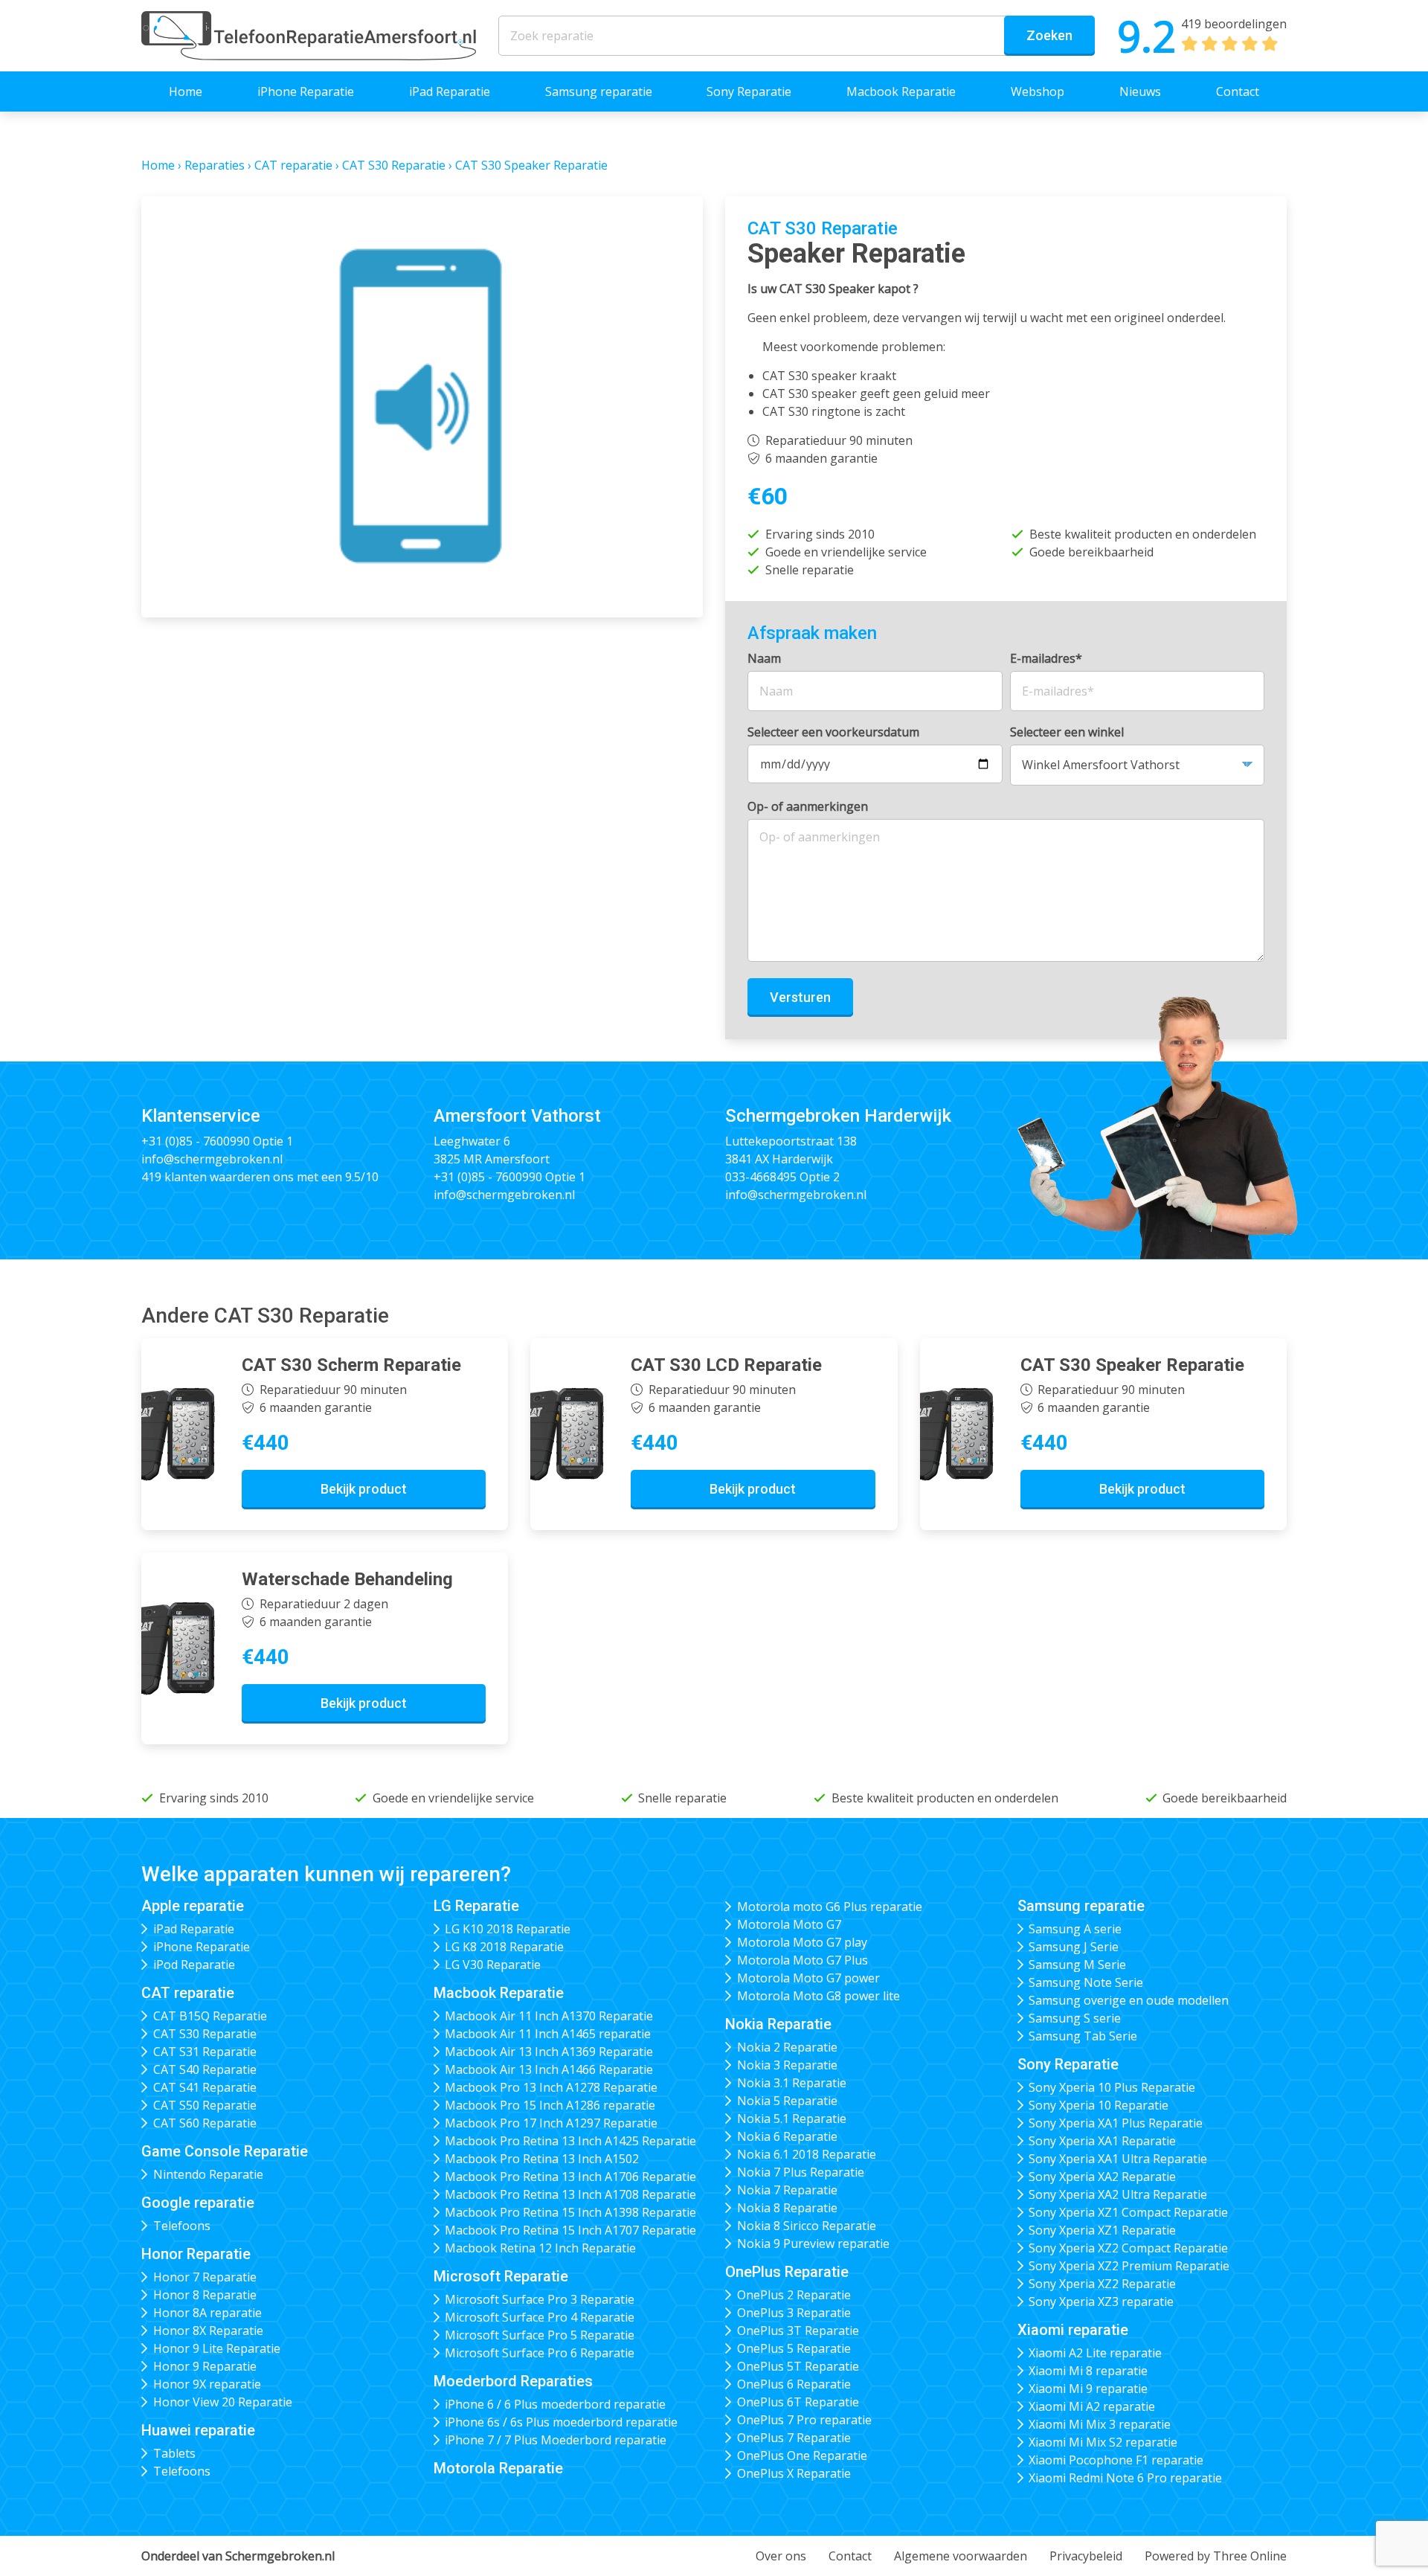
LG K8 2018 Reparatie (504, 1947)
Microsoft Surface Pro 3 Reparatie (540, 2299)
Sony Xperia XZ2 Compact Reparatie (1128, 2248)
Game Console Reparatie (225, 2151)
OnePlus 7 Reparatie (794, 2438)
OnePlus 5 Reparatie (794, 2348)
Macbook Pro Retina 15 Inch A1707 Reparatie (570, 2230)
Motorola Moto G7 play (802, 1942)
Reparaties (215, 165)
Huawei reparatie (198, 2430)
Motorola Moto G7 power (808, 1978)
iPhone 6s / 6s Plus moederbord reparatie (561, 2422)
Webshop (1038, 91)
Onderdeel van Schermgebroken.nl (238, 2556)
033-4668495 (761, 1177)
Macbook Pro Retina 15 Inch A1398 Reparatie (570, 2212)
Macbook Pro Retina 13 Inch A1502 (542, 2159)
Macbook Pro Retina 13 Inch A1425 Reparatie (570, 2141)
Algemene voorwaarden (961, 2556)
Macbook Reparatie (901, 91)
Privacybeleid (1086, 2556)
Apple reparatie (193, 1906)
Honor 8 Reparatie (205, 2295)
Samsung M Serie (1077, 1965)
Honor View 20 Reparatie (223, 2402)
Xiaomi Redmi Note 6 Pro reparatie (1125, 2478)
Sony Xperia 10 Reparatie (1099, 2105)
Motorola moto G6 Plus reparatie (830, 1907)
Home (186, 91)
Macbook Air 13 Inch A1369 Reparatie (549, 2052)
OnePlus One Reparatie (802, 2455)
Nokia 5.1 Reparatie (792, 2119)
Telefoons (182, 2226)
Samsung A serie (1075, 1929)
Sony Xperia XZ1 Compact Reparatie (1128, 2212)
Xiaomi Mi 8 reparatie (1088, 2371)
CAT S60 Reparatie (205, 2123)
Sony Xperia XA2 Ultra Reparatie (1118, 2194)
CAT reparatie (293, 165)
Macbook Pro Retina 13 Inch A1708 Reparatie (570, 2194)
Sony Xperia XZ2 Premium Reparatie (1129, 2266)
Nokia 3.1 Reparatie (792, 2083)
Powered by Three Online (1216, 2556)
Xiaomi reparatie (1073, 2330)
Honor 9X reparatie (207, 2384)
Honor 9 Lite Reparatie (217, 2348)
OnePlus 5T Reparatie (798, 2366)
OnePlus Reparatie (787, 2272)
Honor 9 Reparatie (205, 2366)
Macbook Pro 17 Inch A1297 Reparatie (551, 2123)
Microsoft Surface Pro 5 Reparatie (540, 2335)
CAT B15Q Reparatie (210, 2016)
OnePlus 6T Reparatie (798, 2402)
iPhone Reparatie (306, 91)
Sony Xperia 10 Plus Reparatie (1112, 2087)
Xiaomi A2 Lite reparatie (1095, 2353)
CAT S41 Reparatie (205, 2087)
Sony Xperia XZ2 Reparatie (1102, 2284)
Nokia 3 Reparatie (787, 2065)
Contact (1238, 91)
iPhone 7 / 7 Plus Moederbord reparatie (556, 2440)
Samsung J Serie (1074, 1947)
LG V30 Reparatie (493, 1965)
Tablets (174, 2453)
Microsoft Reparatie (501, 2276)
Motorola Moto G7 (789, 1924)
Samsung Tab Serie (1083, 2036)
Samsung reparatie (599, 91)
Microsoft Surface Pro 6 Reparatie (540, 2353)
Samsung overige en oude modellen (1129, 2000)
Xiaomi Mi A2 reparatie (1092, 2406)
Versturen (800, 997)
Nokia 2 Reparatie (787, 2047)
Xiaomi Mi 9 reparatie (1088, 2389)
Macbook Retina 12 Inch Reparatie (540, 2248)
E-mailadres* (1046, 658)
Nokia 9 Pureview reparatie (813, 2243)
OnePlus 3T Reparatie (798, 2331)
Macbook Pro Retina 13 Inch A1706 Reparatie (570, 2177)
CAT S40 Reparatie (205, 2069)
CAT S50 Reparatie (205, 2105)
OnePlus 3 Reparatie (794, 2313)
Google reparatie (198, 2203)
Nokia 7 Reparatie (787, 2190)
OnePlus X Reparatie (794, 2473)
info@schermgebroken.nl (212, 1159)
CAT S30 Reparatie (394, 165)
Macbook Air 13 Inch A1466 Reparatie (549, 2069)
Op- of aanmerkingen (808, 806)
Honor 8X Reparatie (208, 2331)
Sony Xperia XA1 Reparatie (1102, 2141)
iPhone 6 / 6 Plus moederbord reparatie (555, 2404)
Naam (764, 658)
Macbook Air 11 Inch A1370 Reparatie (549, 2016)
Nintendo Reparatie (208, 2174)
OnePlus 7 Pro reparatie (804, 2420)
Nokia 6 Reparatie (787, 2136)
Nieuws (1140, 91)
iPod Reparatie (194, 1965)
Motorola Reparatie (498, 2468)
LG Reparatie (476, 1906)
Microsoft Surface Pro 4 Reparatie (540, 2317)
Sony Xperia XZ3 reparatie (1101, 2302)
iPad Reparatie (450, 91)
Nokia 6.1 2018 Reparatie (807, 2154)
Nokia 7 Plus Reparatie (801, 2172)
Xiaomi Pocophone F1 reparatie (1116, 2460)
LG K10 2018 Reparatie (508, 1929)
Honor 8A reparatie (208, 2313)
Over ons (781, 2556)
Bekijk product (364, 1489)
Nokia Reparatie (778, 2024)
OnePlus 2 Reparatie (794, 2295)
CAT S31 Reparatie (205, 2052)
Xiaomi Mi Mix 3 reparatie (1100, 2424)
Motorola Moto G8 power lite (818, 1996)
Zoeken (1049, 35)
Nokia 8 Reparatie (787, 2208)
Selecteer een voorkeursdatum (833, 732)
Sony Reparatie (749, 91)
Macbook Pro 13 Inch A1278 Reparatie (551, 2087)
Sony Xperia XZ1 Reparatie (1102, 2230)
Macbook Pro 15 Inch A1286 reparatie (550, 2105)
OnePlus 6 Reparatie (794, 2384)
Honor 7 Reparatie (205, 2277)
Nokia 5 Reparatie (787, 2101)
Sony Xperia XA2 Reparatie (1102, 2177)
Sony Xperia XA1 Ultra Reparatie (1118, 2159)
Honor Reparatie (196, 2254)
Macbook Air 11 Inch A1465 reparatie (548, 2034)
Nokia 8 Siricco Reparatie (807, 2226)
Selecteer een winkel (1067, 732)
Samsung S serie (1075, 2018)
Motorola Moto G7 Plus (803, 1960)
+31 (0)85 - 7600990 (196, 1141)
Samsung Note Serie (1086, 1982)
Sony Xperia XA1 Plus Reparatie (1116, 2123)
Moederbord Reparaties (513, 2381)
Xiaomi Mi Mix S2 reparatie (1103, 2442)
